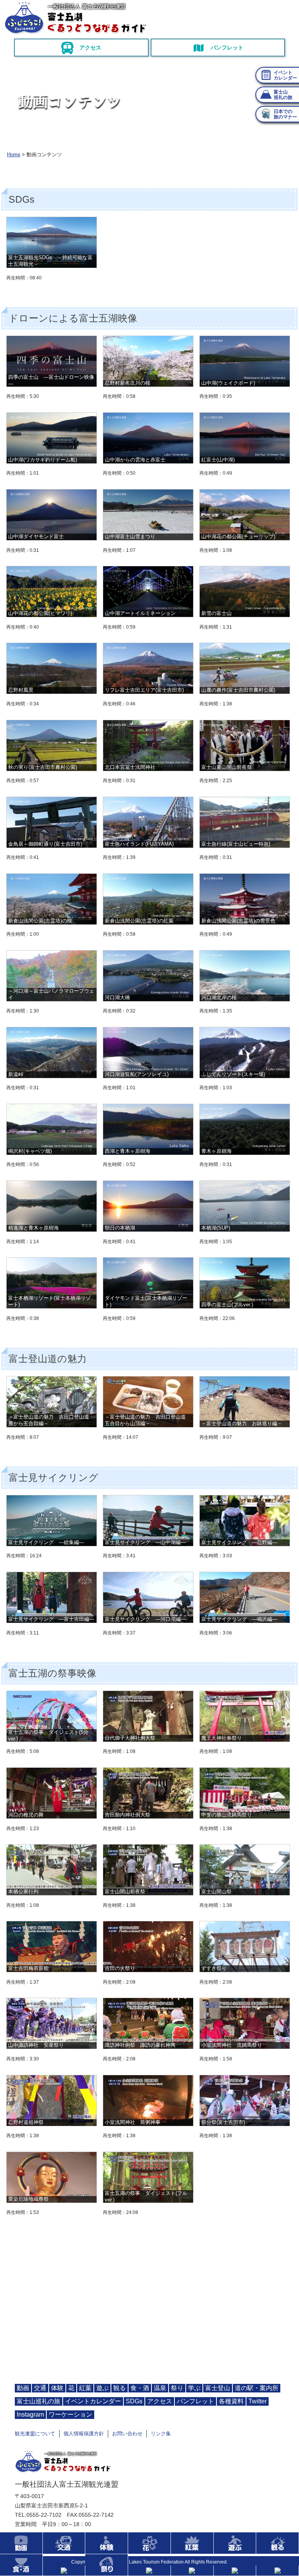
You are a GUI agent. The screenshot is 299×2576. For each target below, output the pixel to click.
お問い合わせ (127, 2434)
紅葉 (85, 2388)
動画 (23, 2388)
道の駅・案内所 (257, 2388)
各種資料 (231, 2401)
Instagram (30, 2414)
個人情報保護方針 (84, 2434)
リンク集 (161, 2434)
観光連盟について (35, 2434)
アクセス (90, 48)
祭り (177, 2388)
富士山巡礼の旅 (39, 2401)
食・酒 (140, 2388)
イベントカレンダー (93, 2401)
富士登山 (218, 2388)
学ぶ (194, 2388)
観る (120, 2388)
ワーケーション (70, 2414)
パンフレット (227, 48)
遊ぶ (102, 2388)
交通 (40, 2388)
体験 (57, 2388)
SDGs (134, 2401)
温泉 (160, 2388)
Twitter (258, 2401)
